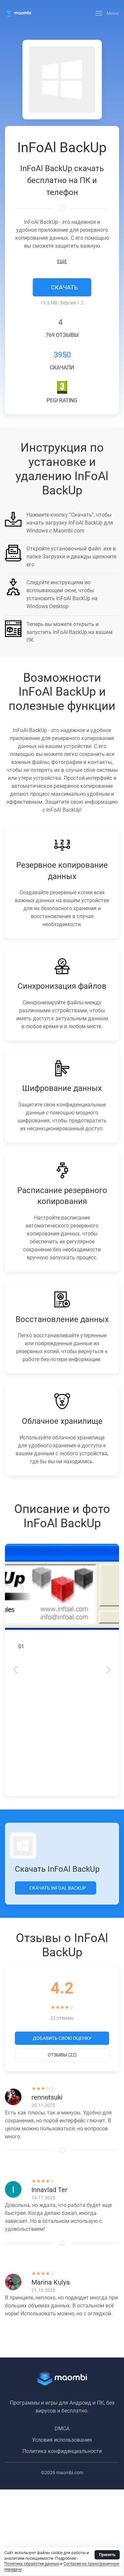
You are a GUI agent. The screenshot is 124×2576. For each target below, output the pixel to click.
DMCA (62, 2429)
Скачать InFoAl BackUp (57, 1888)
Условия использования (62, 2440)
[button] (107, 13)
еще (62, 261)
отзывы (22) (62, 2055)
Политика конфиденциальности (62, 2451)
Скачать (64, 287)
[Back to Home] (18, 13)
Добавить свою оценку (62, 2038)
